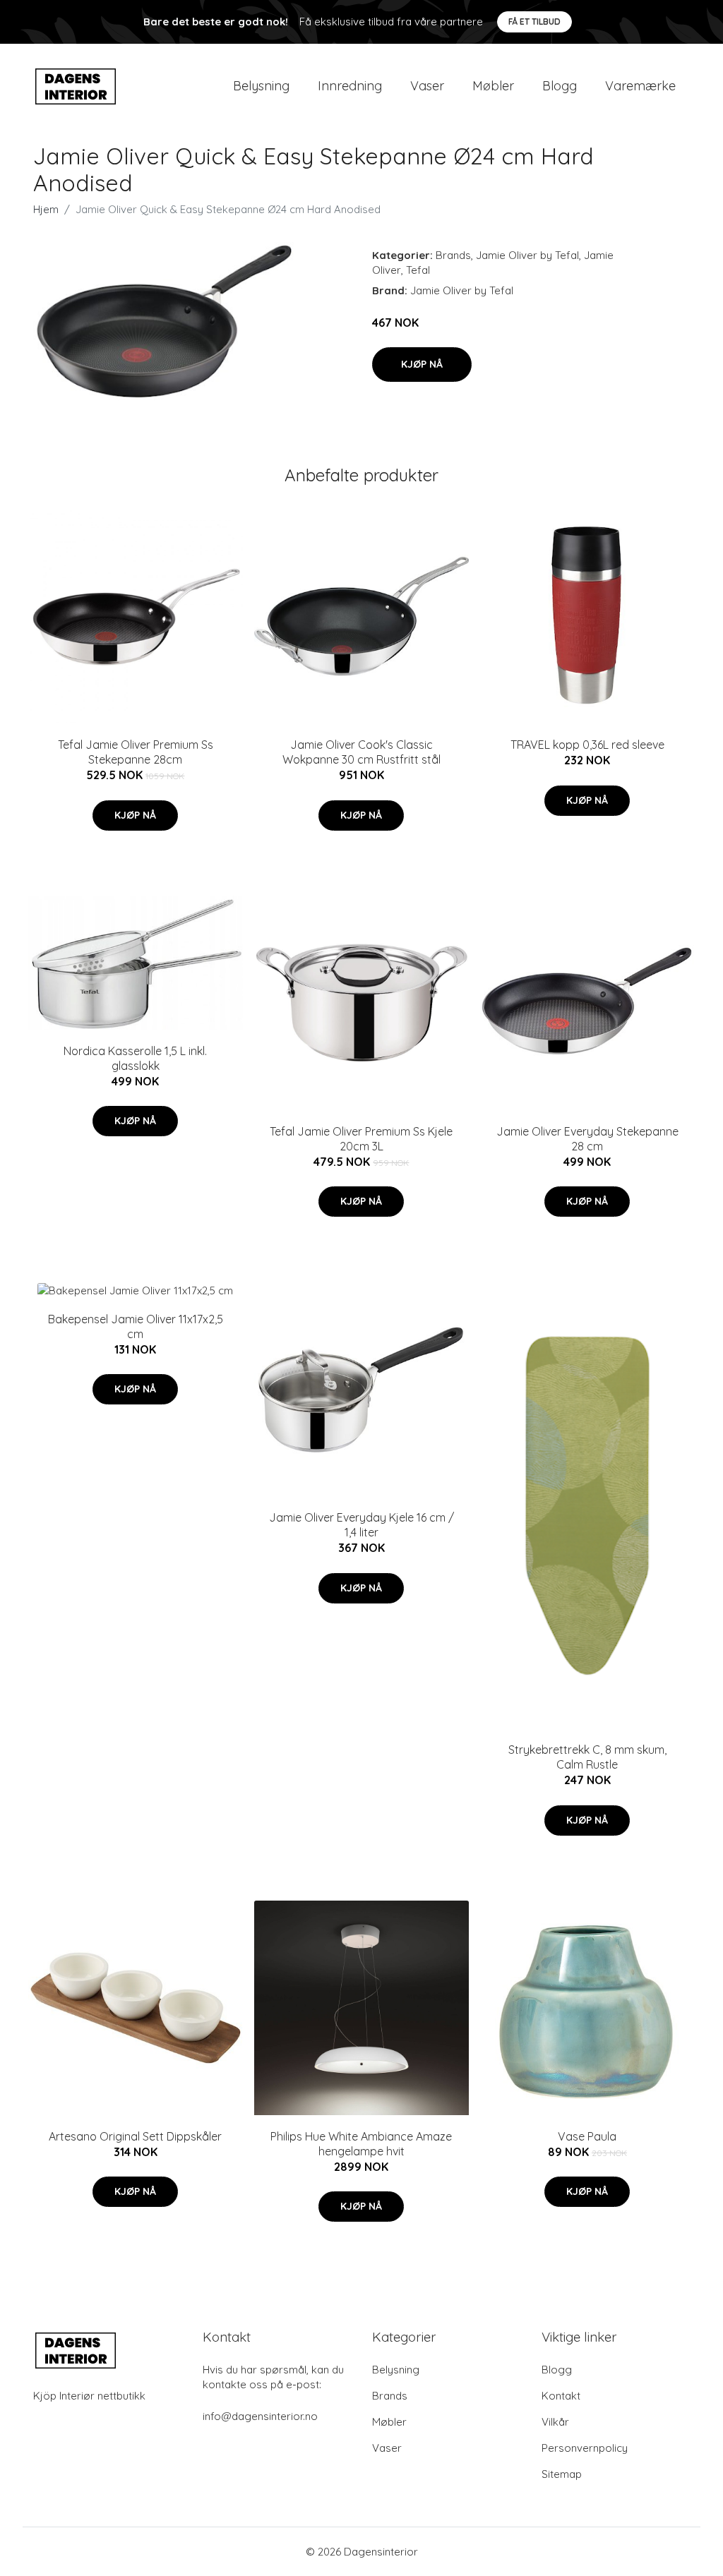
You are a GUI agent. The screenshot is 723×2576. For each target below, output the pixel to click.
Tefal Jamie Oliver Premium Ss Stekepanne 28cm (136, 752)
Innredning (350, 86)
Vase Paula (587, 2136)
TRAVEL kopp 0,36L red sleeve (587, 745)
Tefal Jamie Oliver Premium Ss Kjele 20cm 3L (361, 1139)
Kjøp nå (422, 364)
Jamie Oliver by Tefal (527, 255)
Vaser (427, 86)
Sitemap (562, 2474)
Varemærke (640, 86)
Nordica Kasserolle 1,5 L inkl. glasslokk (135, 1058)
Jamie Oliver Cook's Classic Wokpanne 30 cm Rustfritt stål (361, 752)
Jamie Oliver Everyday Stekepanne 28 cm (587, 1139)
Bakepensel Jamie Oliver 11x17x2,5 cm (136, 1326)
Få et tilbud (534, 22)
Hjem (46, 209)
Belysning (261, 86)
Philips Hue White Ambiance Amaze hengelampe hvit (361, 2144)
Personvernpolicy (585, 2448)
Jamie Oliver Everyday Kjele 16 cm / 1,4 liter (361, 1525)
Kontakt (561, 2396)
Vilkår (555, 2422)
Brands (453, 255)
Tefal (418, 270)
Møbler (493, 86)
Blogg (560, 86)
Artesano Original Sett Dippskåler (135, 2136)
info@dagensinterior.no (260, 2416)
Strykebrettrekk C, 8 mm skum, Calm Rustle (587, 1757)
